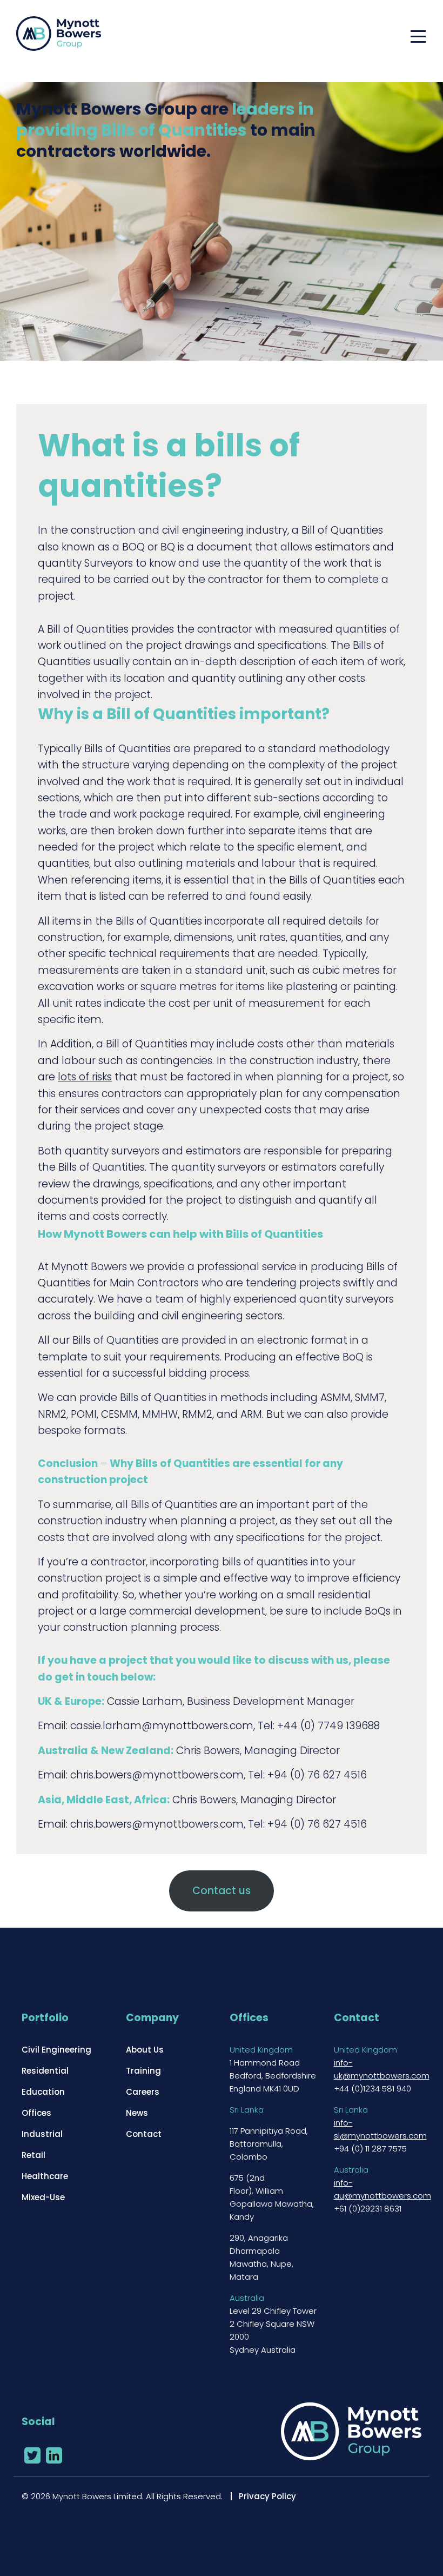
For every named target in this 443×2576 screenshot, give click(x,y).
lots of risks (85, 1077)
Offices (36, 2113)
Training (143, 2071)
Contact (144, 2134)
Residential (45, 2071)
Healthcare (45, 2176)
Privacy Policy (267, 2496)
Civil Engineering (56, 2050)
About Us (145, 2050)
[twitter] (32, 2455)
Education (43, 2092)
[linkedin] (54, 2455)
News (137, 2113)
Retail (33, 2155)
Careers (143, 2092)
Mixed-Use (43, 2197)
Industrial (42, 2134)
